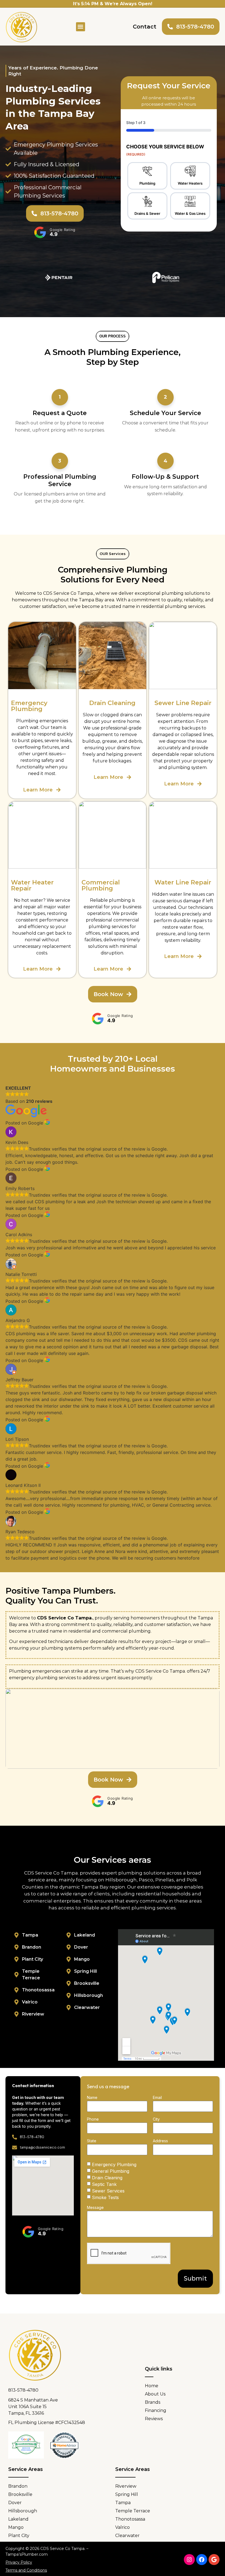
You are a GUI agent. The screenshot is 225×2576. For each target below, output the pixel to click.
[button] (81, 27)
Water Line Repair (183, 882)
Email (157, 2098)
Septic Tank (104, 2184)
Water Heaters (190, 183)
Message (95, 2208)
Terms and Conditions (26, 2570)
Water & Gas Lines (190, 213)
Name (92, 2098)
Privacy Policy (19, 2562)
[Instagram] (189, 2560)
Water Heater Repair (32, 885)
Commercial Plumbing (101, 885)
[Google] (214, 2560)
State (92, 2141)
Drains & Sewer (147, 213)
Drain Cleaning (107, 2178)
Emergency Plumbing (114, 2164)
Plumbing (147, 183)
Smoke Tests (105, 2197)
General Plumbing (111, 2171)
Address (160, 2141)
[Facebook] (202, 2560)
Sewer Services (108, 2191)
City (156, 2119)
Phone (93, 2119)
